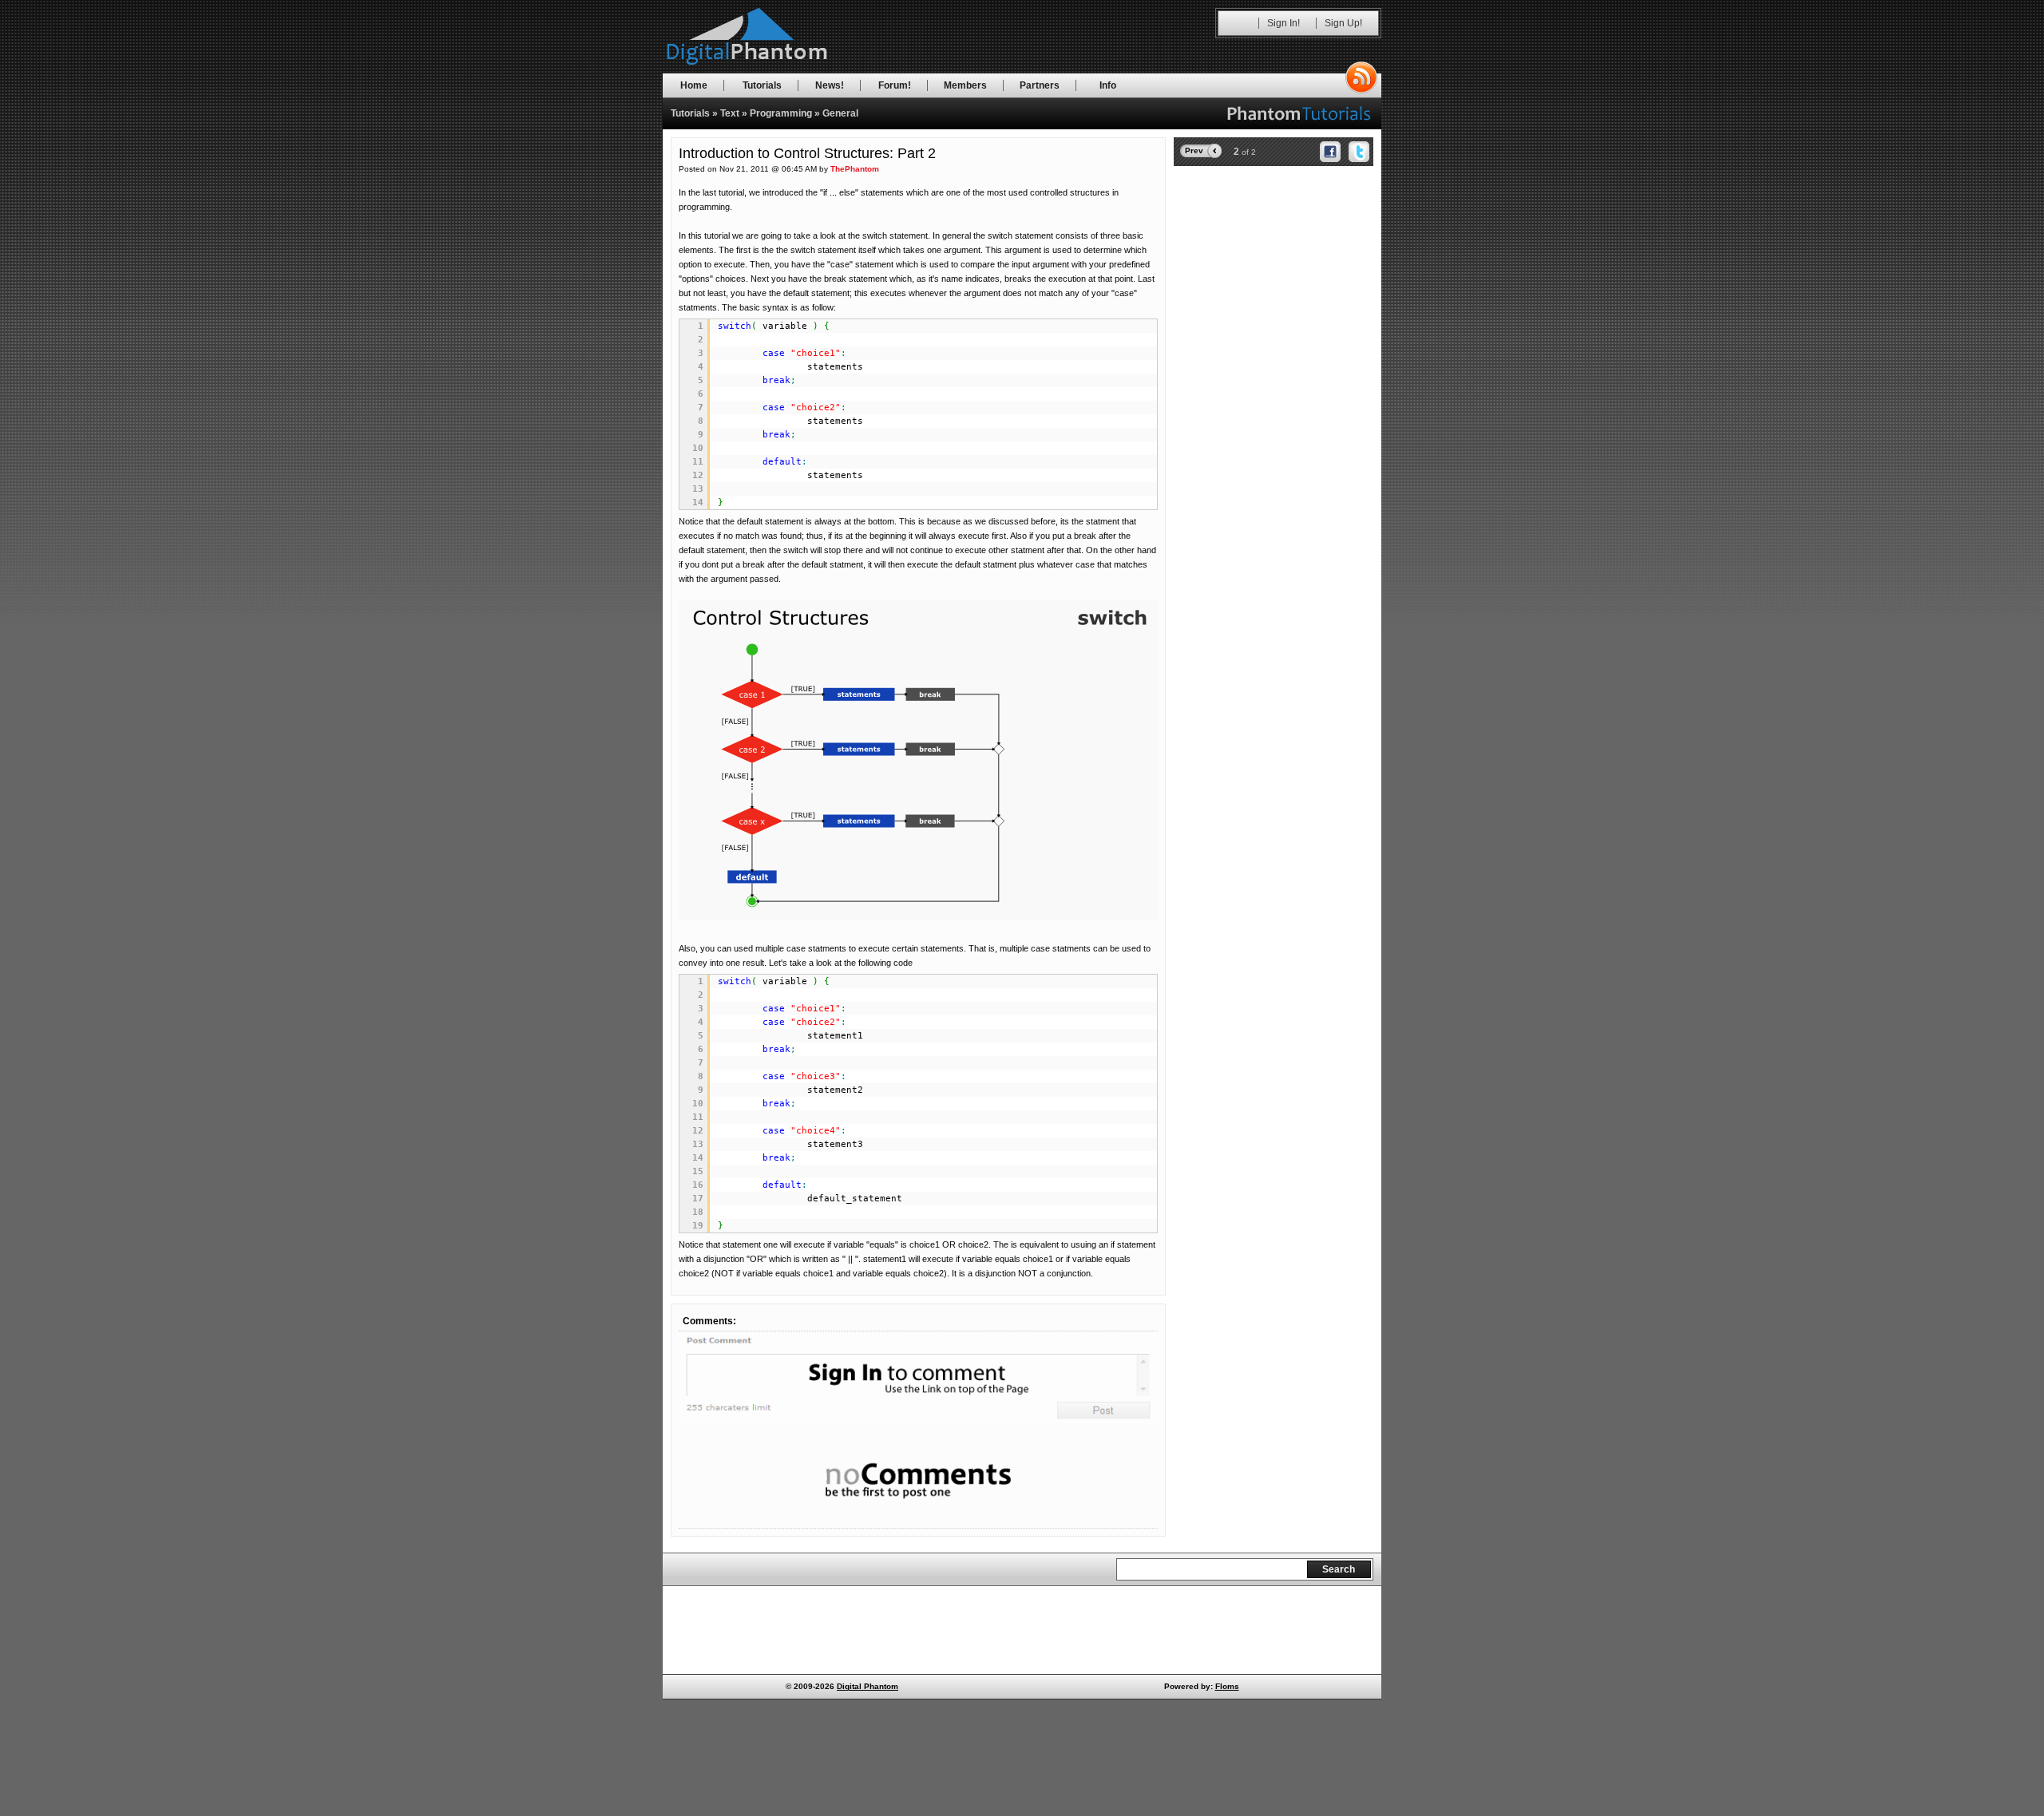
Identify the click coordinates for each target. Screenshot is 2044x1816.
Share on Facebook (1330, 152)
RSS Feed (1361, 77)
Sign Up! (1343, 23)
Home (694, 85)
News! (830, 85)
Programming (781, 113)
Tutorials (762, 85)
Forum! (895, 85)
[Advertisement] (1274, 274)
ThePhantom (855, 169)
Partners (1040, 85)
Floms (1227, 1686)
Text (730, 113)
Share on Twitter (1359, 152)
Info (1108, 85)
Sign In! (1283, 23)
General (840, 113)
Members (965, 85)
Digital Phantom (868, 1686)
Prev (1194, 150)
